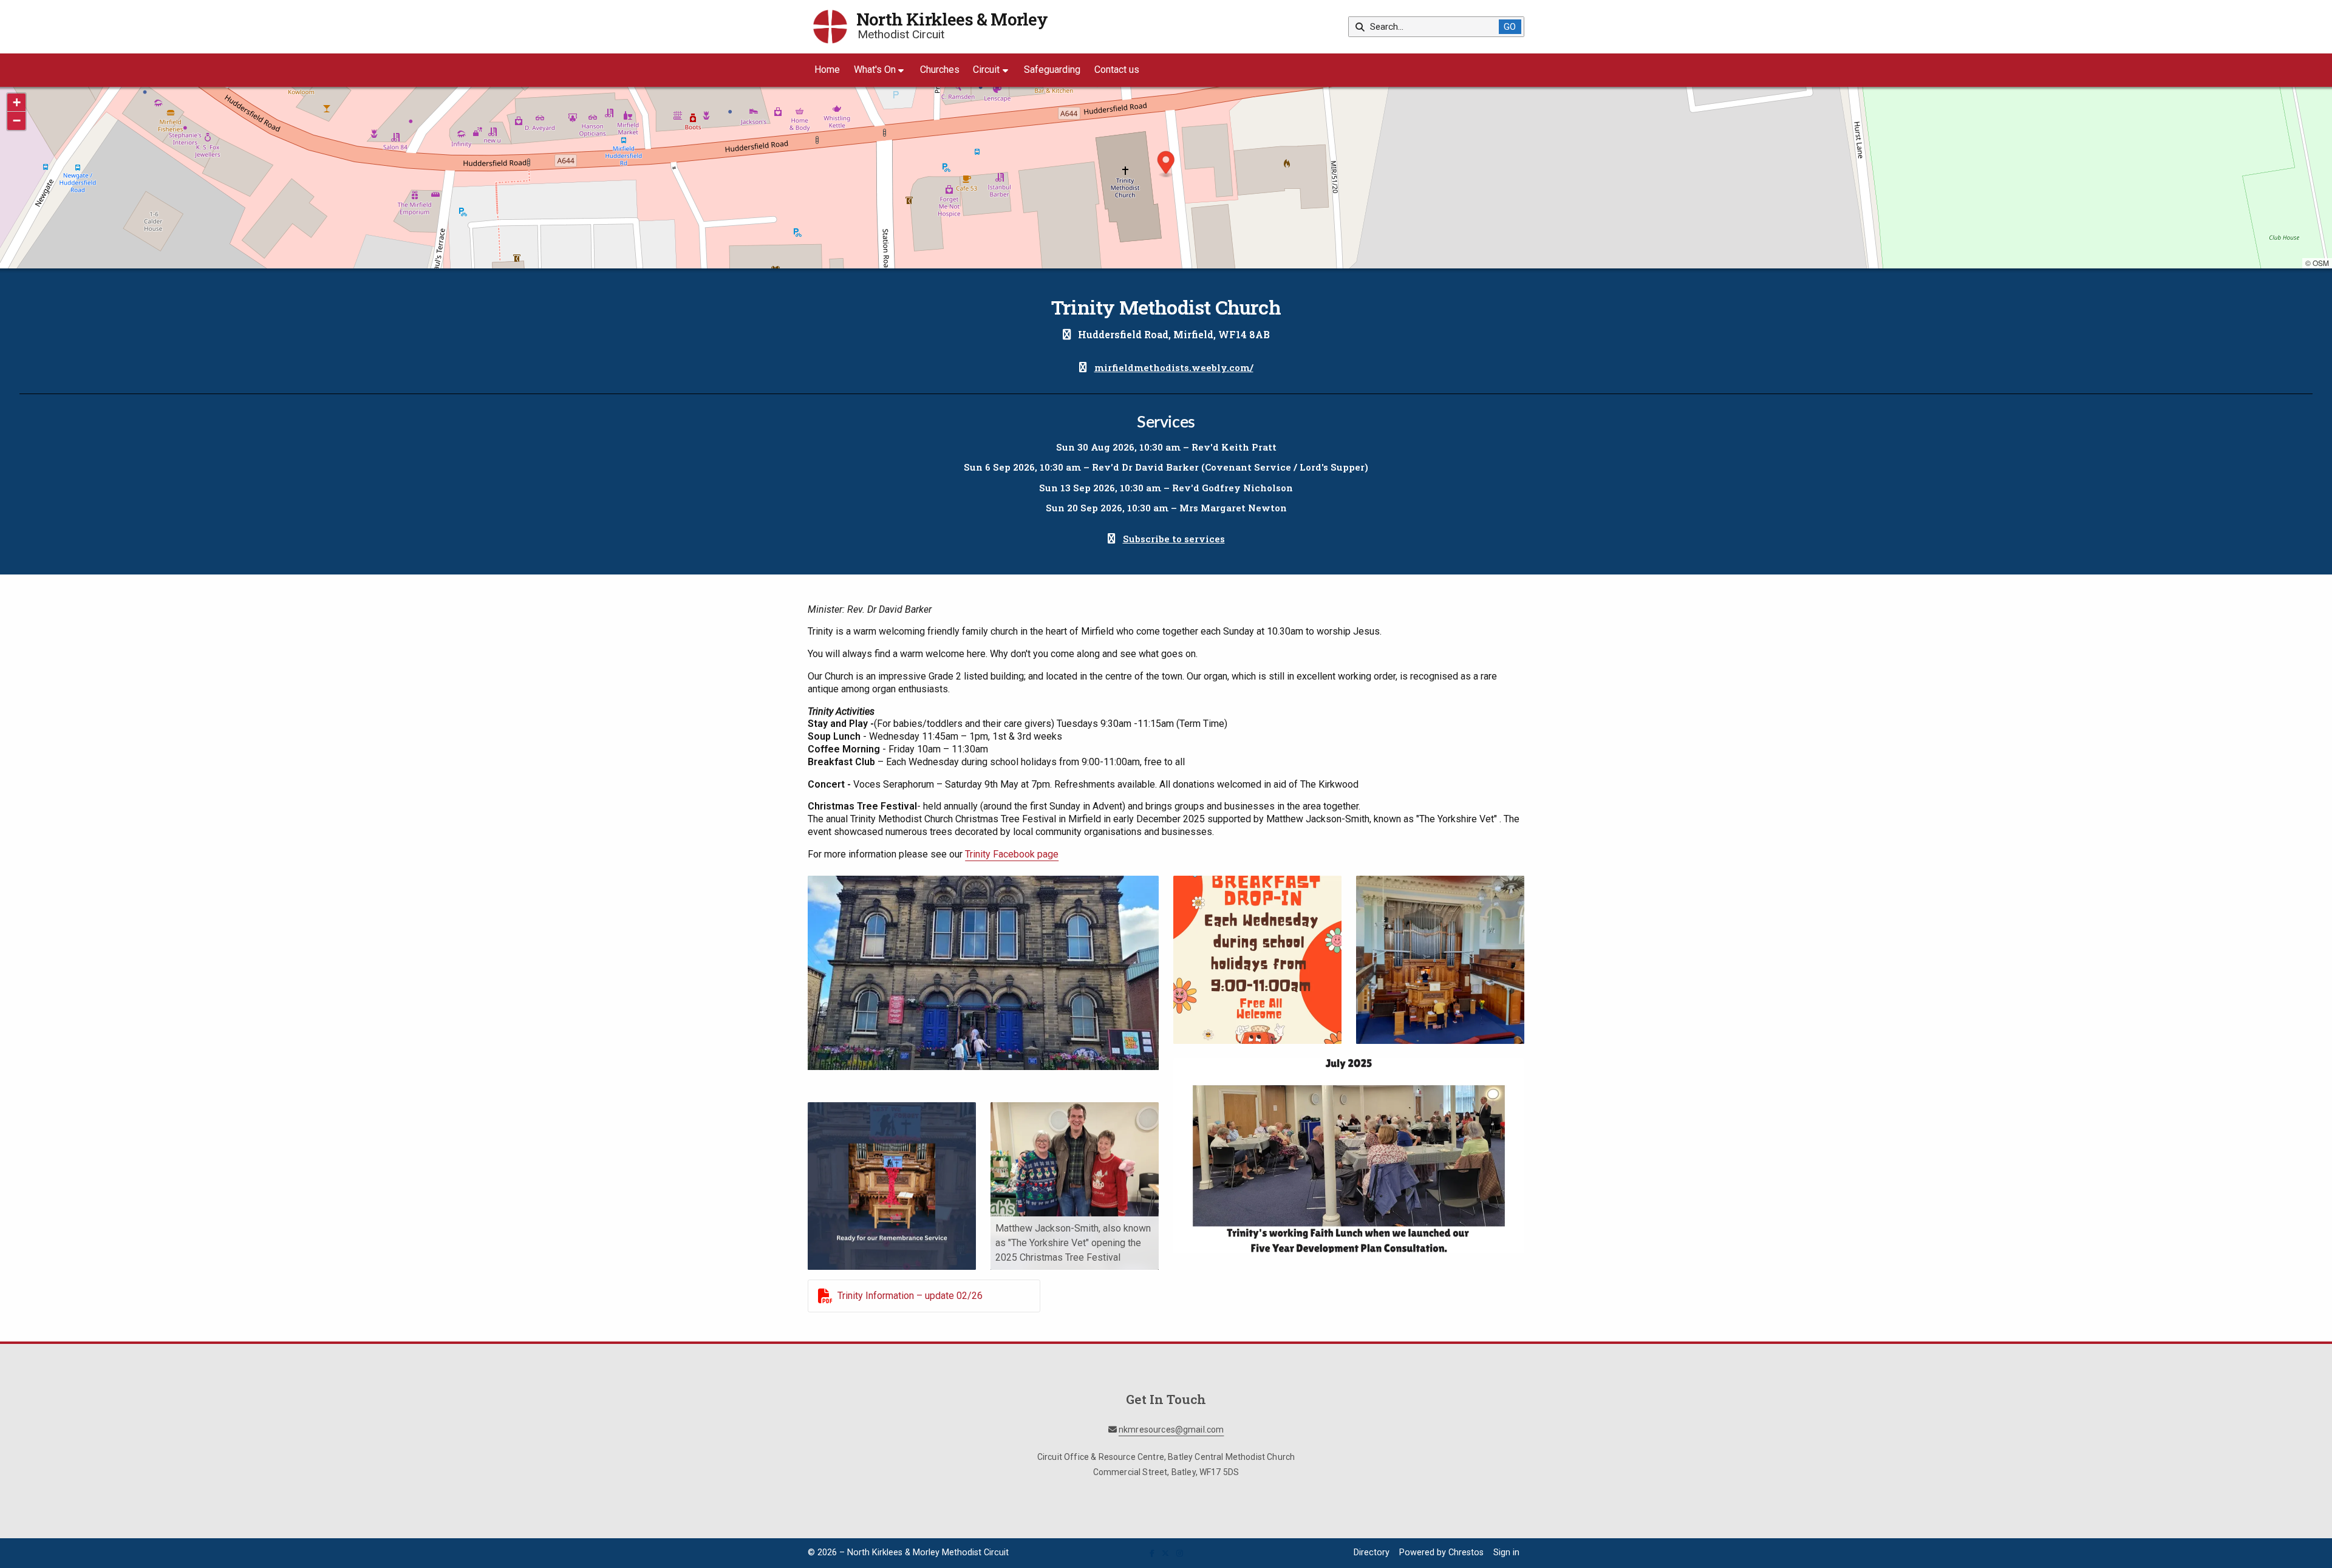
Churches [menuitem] (940, 70)
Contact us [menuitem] (1117, 70)
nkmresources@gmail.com (1171, 1430)
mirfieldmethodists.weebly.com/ (1174, 367)
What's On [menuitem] (875, 70)
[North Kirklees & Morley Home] (830, 27)
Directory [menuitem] (1372, 1553)
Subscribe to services (1174, 539)
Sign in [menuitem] (1506, 1553)
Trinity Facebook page (1012, 854)
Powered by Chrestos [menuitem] (1441, 1553)
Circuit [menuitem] (986, 70)
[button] (1166, 164)
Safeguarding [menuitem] (1052, 70)
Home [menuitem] (827, 70)
